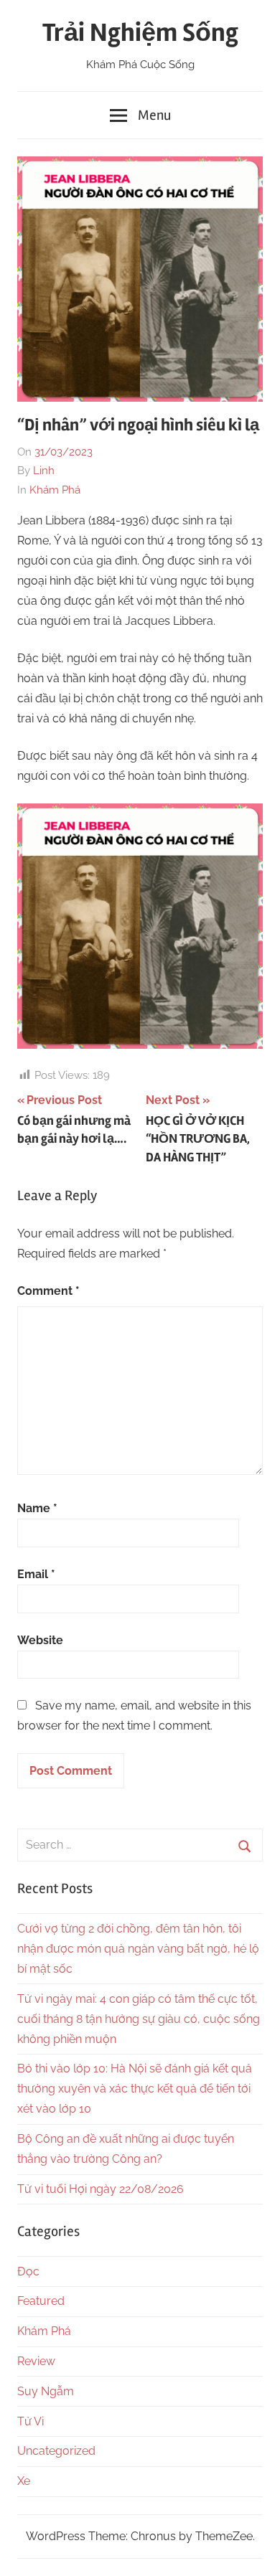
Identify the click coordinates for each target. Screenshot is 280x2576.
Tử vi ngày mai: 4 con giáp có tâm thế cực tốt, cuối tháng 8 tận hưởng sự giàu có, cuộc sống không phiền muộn (139, 2019)
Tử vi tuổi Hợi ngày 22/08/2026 (101, 2189)
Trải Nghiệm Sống (140, 33)
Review (36, 2361)
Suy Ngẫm (46, 2391)
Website (40, 1640)
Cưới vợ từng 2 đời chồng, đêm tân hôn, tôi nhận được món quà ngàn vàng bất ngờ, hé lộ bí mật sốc (138, 1949)
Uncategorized (56, 2451)
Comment (48, 1291)
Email (36, 1574)
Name (37, 1508)
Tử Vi (31, 2421)
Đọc (28, 2271)
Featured (41, 2301)
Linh (44, 471)
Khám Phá (55, 490)
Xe (24, 2481)
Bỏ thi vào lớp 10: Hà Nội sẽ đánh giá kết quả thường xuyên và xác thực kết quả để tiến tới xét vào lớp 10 (135, 2089)
